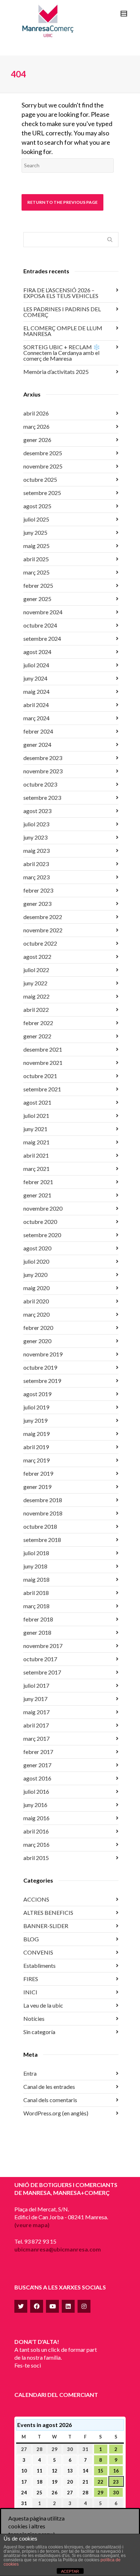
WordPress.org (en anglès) (56, 2113)
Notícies (34, 2018)
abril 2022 (36, 1010)
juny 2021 (35, 1129)
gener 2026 (37, 440)
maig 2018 (36, 1579)
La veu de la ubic (43, 2005)
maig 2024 (36, 691)
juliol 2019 (36, 1407)
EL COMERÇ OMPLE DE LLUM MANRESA (63, 331)
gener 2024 (37, 744)
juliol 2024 (36, 665)
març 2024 (36, 718)
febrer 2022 (38, 1023)
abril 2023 (36, 864)
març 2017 (36, 1738)
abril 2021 (36, 1155)
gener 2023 (37, 903)
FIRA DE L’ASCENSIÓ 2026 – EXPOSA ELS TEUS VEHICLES (61, 293)
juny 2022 (35, 983)
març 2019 (36, 1460)
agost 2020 (37, 1248)
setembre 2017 (42, 1672)
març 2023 (36, 877)
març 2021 (36, 1169)
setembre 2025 (42, 493)
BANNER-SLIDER (46, 1926)
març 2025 (36, 572)
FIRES (31, 1979)
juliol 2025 (36, 519)
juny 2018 (35, 1566)
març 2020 (36, 1314)
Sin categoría (39, 2032)
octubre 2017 (40, 1659)
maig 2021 (36, 1142)
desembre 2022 (43, 917)
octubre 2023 (40, 784)
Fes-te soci (28, 2365)
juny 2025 (35, 532)
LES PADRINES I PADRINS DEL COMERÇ (62, 312)
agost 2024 (37, 652)
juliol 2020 (36, 1261)
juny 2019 (35, 1420)
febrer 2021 (38, 1182)
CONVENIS (38, 1952)
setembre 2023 (42, 797)
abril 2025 (36, 559)
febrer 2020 (38, 1328)
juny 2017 (35, 1699)
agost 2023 (37, 811)
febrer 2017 (38, 1752)
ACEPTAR (70, 2571)
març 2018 (36, 1606)
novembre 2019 (43, 1354)
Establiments (39, 1965)
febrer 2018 (38, 1619)
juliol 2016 (36, 1791)
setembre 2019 (42, 1381)
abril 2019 (36, 1447)
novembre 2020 (43, 1208)
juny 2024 (35, 678)
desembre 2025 (43, 453)
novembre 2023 (43, 771)
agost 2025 (37, 506)
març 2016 (36, 1844)
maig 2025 (36, 546)
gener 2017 (37, 1765)
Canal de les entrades (49, 2087)
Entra (30, 2073)
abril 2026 (36, 413)
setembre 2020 (42, 1235)
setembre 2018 (42, 1540)
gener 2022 (37, 1036)
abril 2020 (36, 1301)
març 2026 (36, 426)
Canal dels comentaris (50, 2100)
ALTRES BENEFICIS (48, 1912)
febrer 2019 (38, 1473)
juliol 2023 (36, 824)
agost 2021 (37, 1102)
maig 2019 (36, 1434)
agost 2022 (37, 957)
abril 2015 (36, 1858)
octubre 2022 (40, 943)
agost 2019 (37, 1394)
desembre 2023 (43, 758)
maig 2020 (36, 1288)
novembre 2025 (43, 466)
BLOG (31, 1939)
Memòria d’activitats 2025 (56, 372)
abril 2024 (36, 705)
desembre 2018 (43, 1500)
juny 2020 (35, 1275)
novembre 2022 (43, 930)
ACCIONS (36, 1899)
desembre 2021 (43, 1049)
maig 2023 (36, 850)
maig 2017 (36, 1712)
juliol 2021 (36, 1116)
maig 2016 (36, 1818)
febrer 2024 (38, 731)
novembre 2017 (43, 1646)
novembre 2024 (43, 612)
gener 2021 (37, 1195)
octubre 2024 (40, 625)
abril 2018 (36, 1593)
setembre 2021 (42, 1089)
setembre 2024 (42, 638)
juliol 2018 (36, 1553)
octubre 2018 (40, 1526)
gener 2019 (37, 1487)
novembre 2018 (43, 1513)
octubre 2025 (40, 479)
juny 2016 (35, 1805)
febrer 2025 (38, 585)
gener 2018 (37, 1632)
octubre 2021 (40, 1076)
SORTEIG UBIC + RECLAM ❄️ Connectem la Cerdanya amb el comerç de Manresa (62, 353)
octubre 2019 (40, 1367)
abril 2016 (36, 1831)
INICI (30, 1992)
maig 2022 (36, 996)
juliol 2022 (36, 970)
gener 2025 (37, 599)
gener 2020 (37, 1341)
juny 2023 (35, 837)
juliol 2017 (36, 1685)
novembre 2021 (43, 1063)
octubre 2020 (40, 1222)
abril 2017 (36, 1725)
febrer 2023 (38, 890)
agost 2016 (37, 1778)
